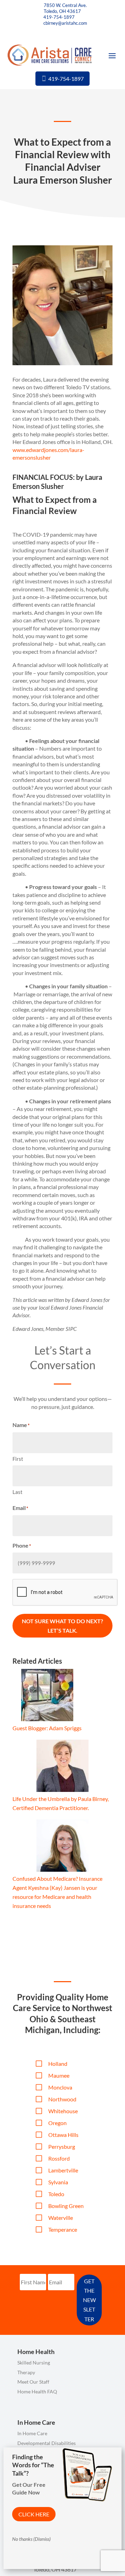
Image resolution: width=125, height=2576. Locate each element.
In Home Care (32, 2433)
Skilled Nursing (34, 2363)
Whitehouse (63, 2111)
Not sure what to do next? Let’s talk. (62, 1626)
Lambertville (63, 2170)
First (18, 1459)
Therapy (26, 2372)
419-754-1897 (59, 17)
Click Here (34, 2514)
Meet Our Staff (33, 2382)
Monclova (60, 2087)
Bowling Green (66, 2206)
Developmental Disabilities (47, 2443)
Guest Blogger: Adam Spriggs (47, 1728)
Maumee (59, 2075)
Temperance (63, 2229)
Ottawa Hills (63, 2135)
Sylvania (58, 2182)
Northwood (62, 2099)
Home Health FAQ (37, 2391)
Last (18, 1492)
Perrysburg (62, 2146)
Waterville (61, 2218)
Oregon (57, 2123)
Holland (58, 2064)
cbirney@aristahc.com (65, 23)
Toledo (56, 2194)
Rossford (59, 2158)
